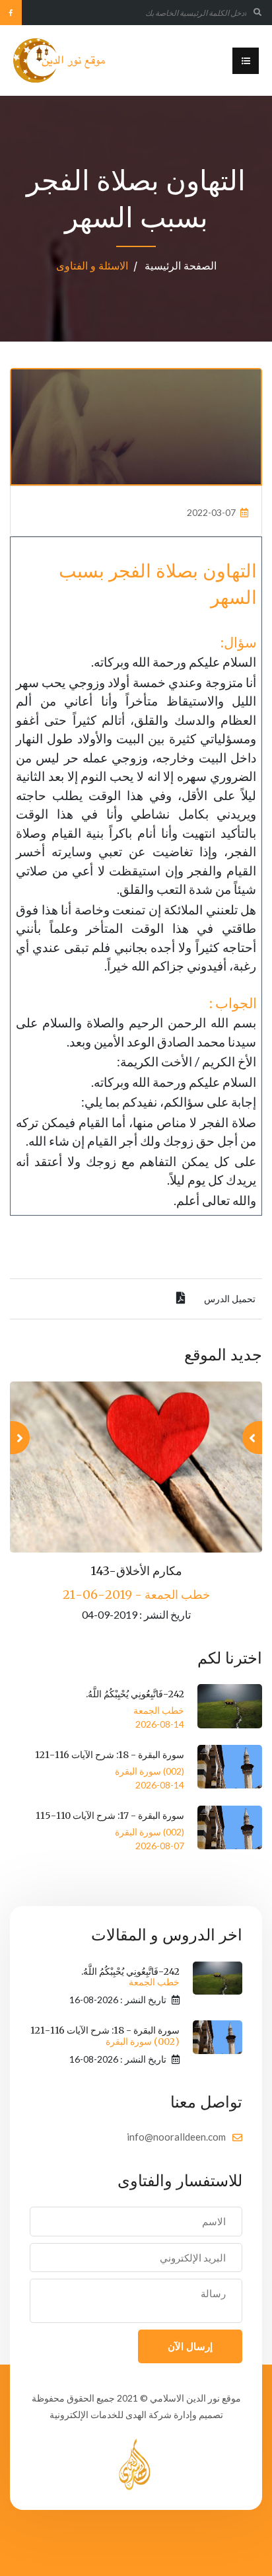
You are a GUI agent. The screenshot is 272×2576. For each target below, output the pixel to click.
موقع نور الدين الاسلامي (195, 2398)
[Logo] (60, 60)
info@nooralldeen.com (176, 2137)
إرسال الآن (190, 2346)
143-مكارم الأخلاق (136, 1571)
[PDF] (181, 1299)
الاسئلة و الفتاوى (92, 266)
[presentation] (252, 1438)
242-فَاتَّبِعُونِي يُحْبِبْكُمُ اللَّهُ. (135, 1694)
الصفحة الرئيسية (181, 266)
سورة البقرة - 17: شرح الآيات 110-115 (110, 1816)
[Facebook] (11, 13)
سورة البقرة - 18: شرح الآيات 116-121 (110, 1755)
